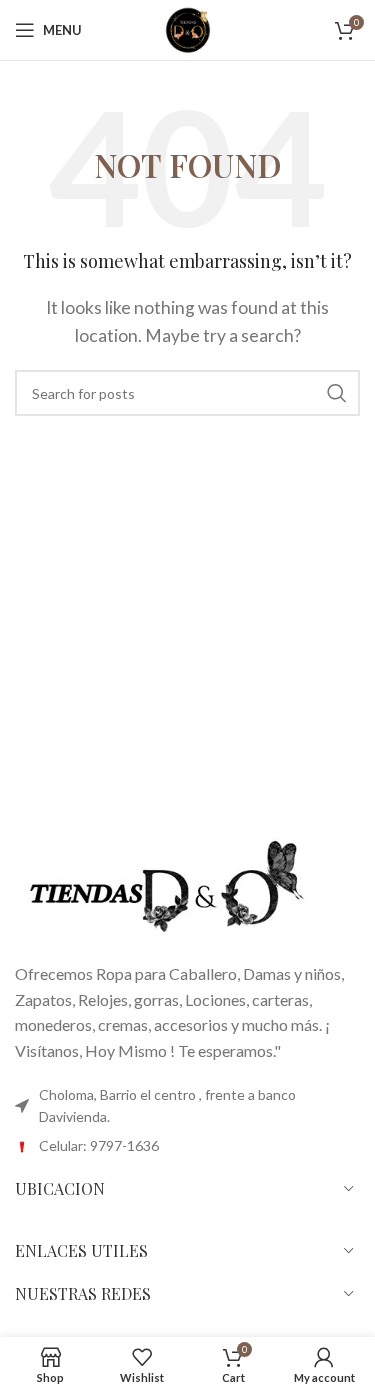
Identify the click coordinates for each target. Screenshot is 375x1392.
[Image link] (165, 886)
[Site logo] (188, 27)
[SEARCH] (337, 393)
